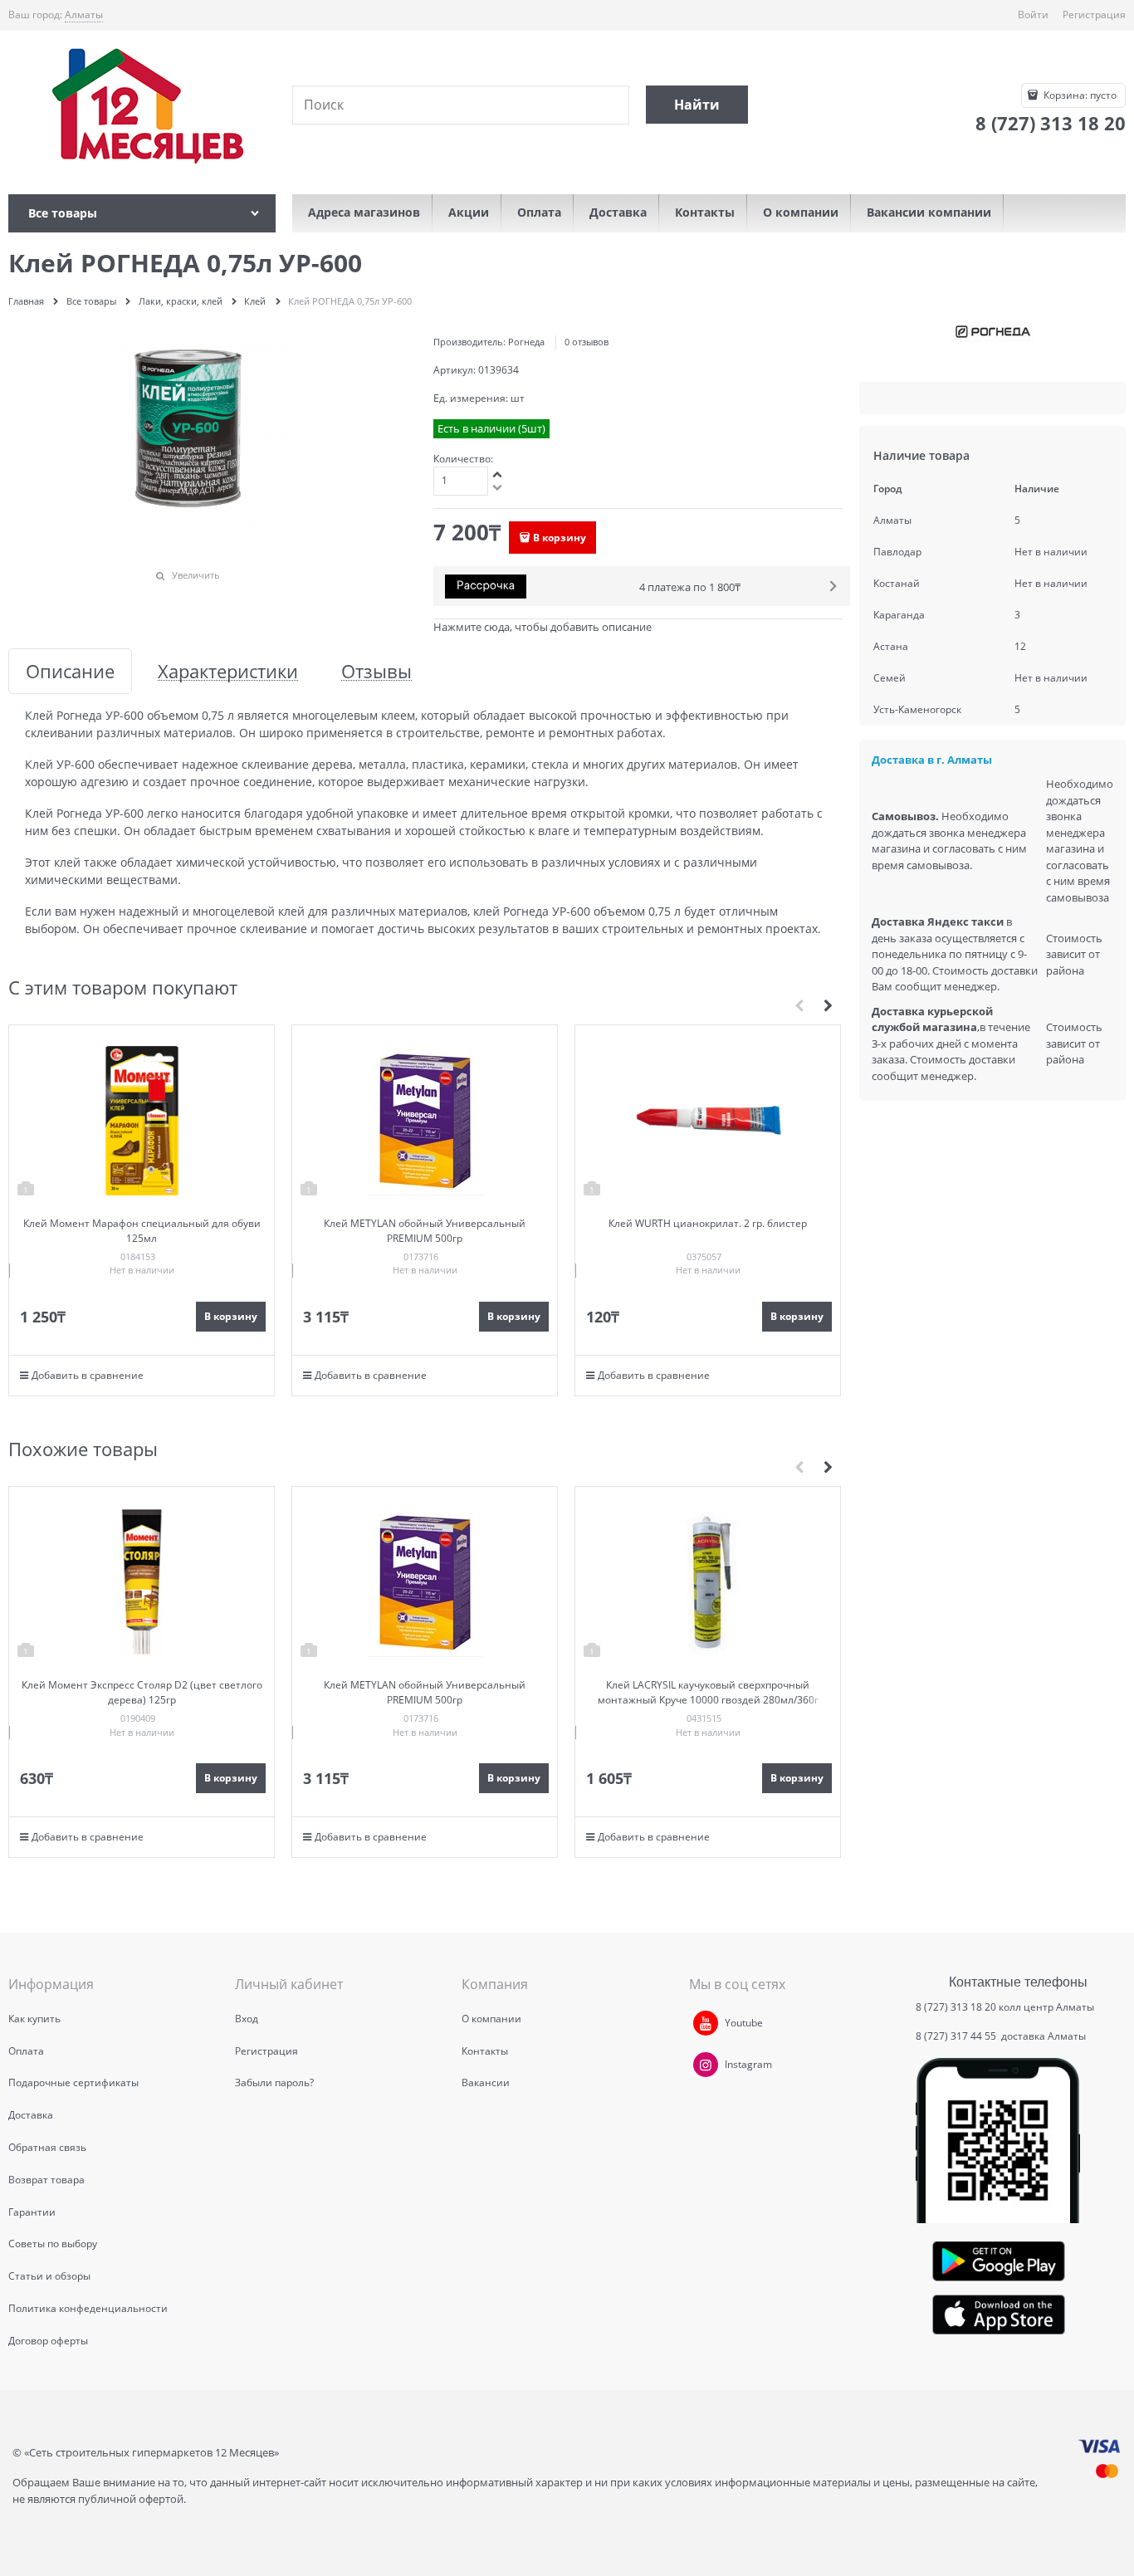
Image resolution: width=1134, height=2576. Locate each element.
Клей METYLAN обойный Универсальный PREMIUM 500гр (425, 1231)
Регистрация (1094, 15)
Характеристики (228, 671)
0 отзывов (587, 342)
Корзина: (1079, 95)
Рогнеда (526, 342)
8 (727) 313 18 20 (956, 2007)
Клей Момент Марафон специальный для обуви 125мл (142, 1231)
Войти (1033, 15)
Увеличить (196, 575)
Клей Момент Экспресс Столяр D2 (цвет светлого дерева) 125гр (142, 1692)
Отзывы (376, 671)
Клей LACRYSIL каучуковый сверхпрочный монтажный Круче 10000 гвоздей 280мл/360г (708, 1692)
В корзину (560, 538)
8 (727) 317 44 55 (957, 2036)
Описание (70, 671)
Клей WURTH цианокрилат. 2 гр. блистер (708, 1223)
